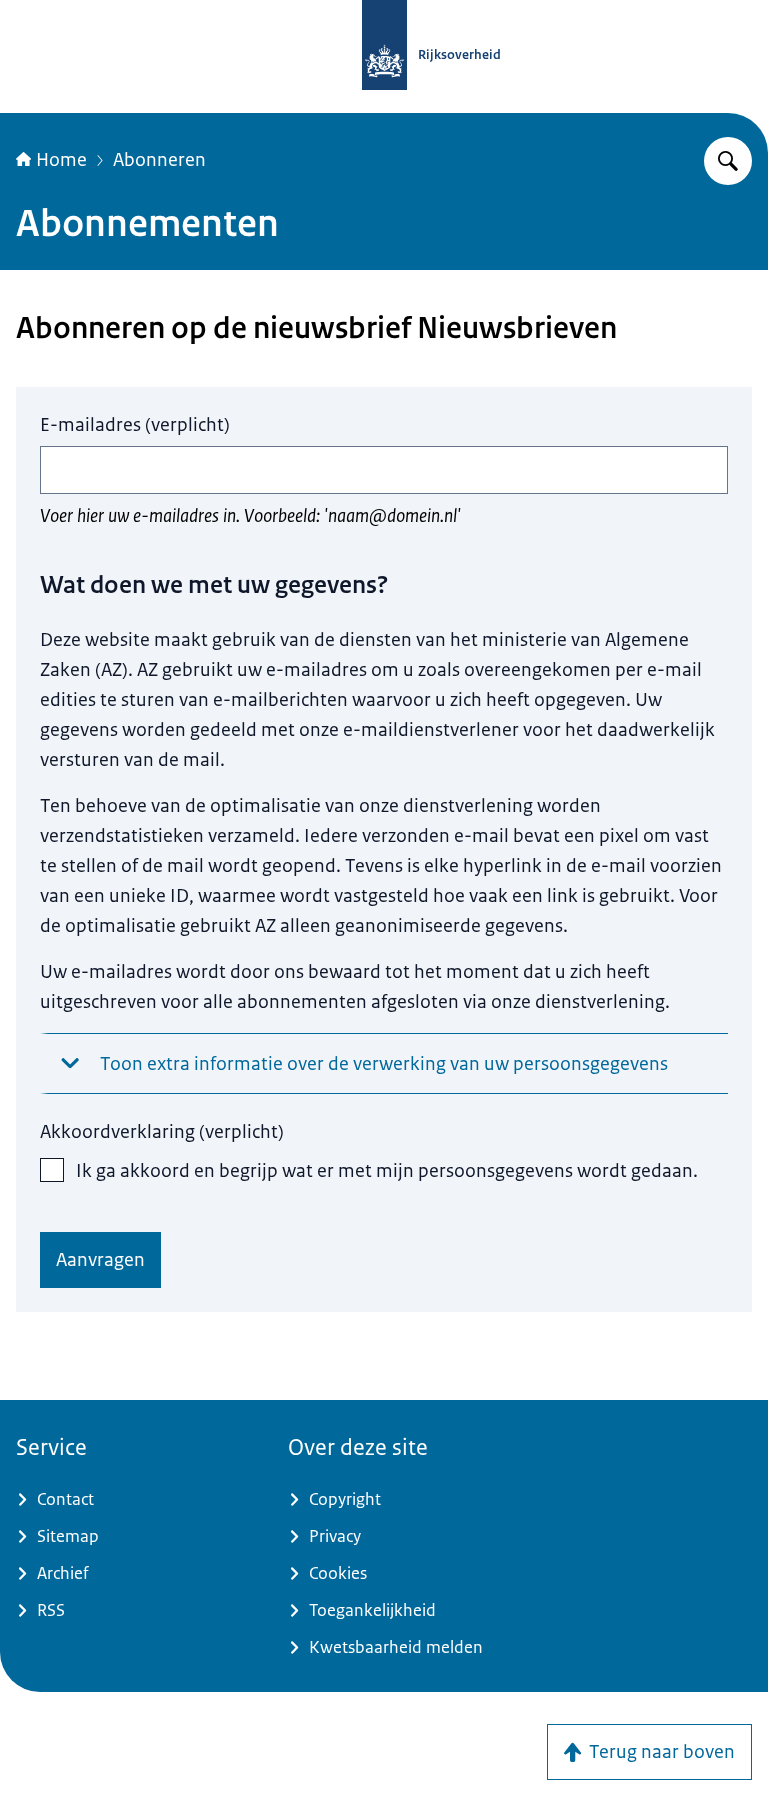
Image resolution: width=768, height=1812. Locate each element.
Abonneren (159, 160)
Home (61, 160)
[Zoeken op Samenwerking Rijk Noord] (728, 161)
